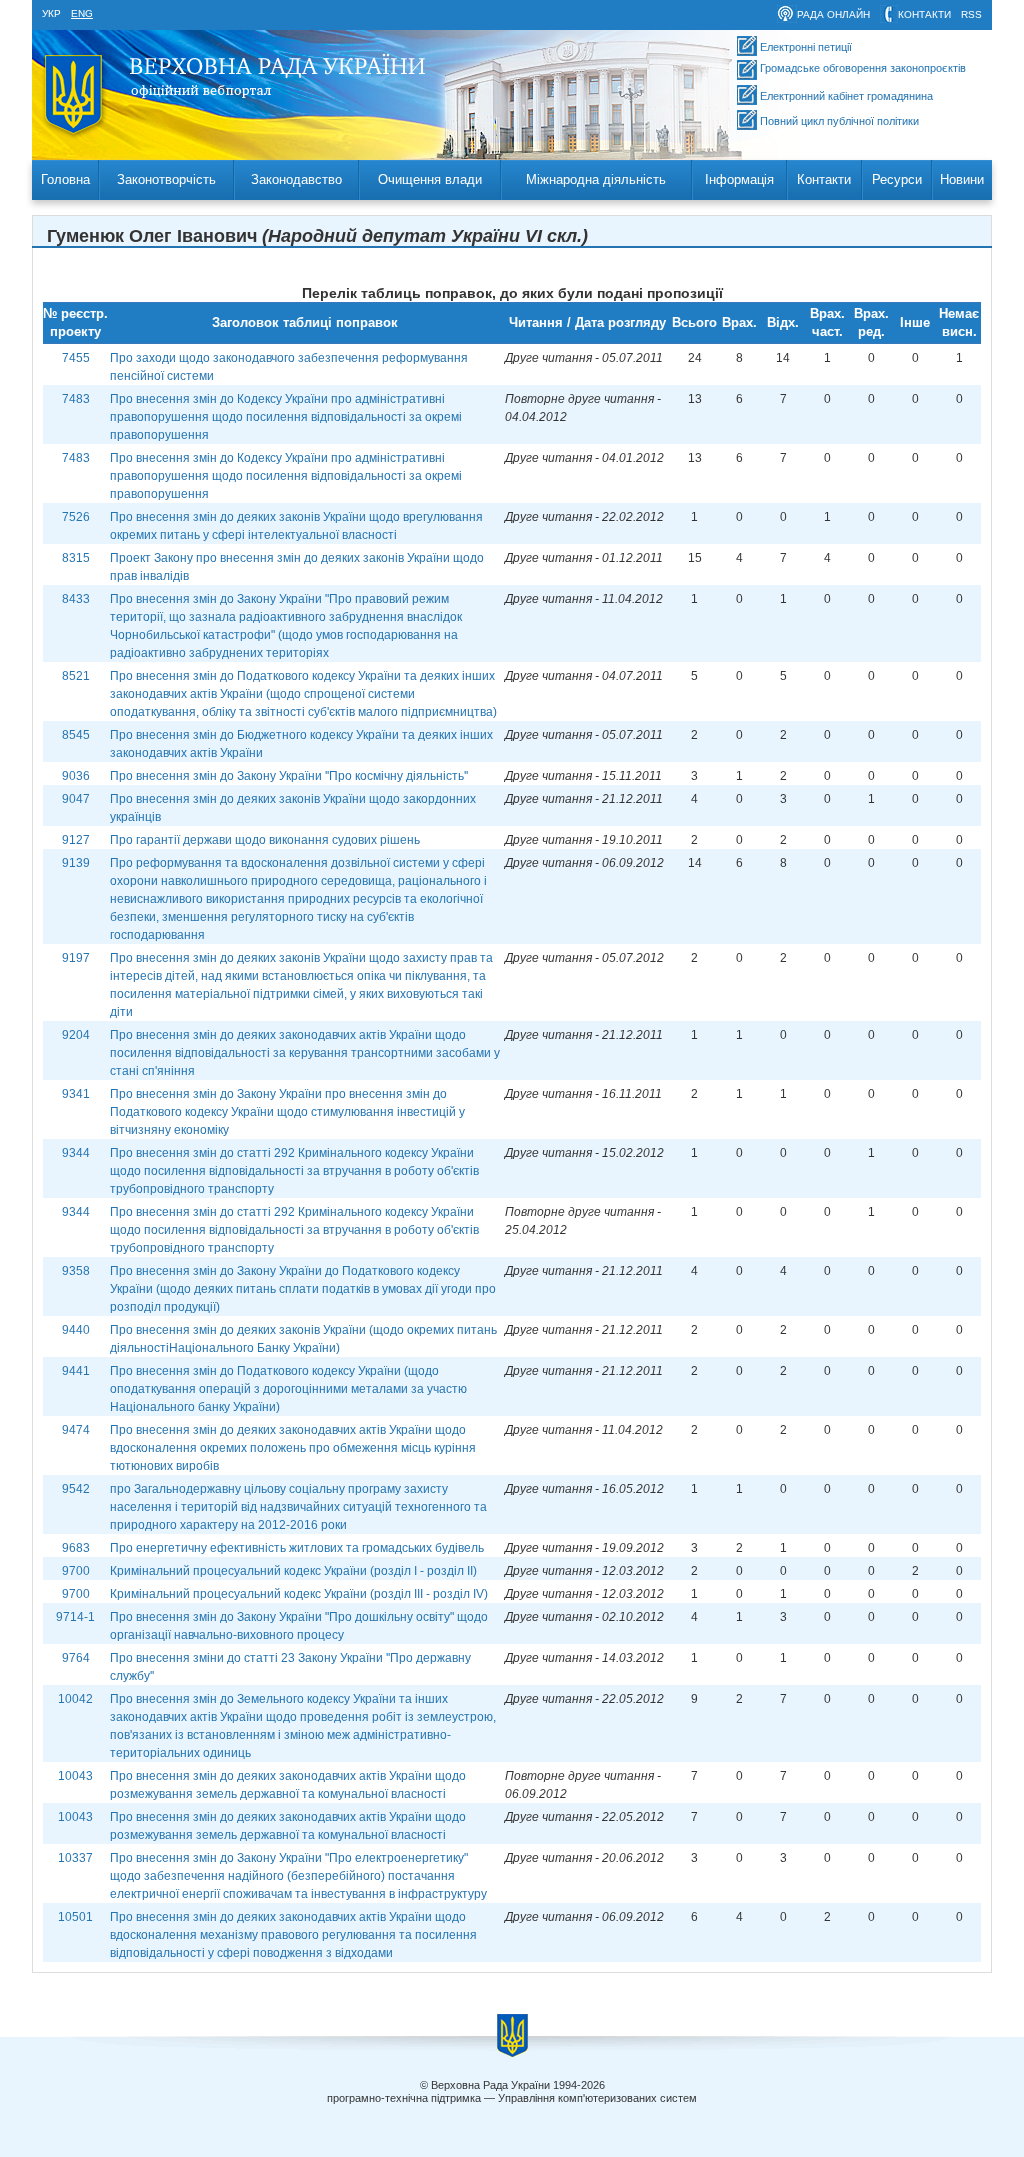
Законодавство (296, 179)
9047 (76, 799)
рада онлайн (833, 14)
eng (82, 13)
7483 (76, 399)
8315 (76, 558)
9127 (76, 840)
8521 (76, 676)
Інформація (739, 179)
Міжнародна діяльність (596, 179)
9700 (76, 1571)
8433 (76, 599)
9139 (76, 863)
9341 (76, 1094)
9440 (76, 1330)
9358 (76, 1271)
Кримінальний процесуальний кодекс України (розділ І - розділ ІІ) (293, 1571)
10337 (75, 1858)
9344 (76, 1153)
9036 (76, 776)
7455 (76, 358)
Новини (962, 179)
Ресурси (897, 179)
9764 (76, 1658)
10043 (75, 1776)
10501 (75, 1917)
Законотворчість (166, 179)
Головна (65, 179)
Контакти (824, 179)
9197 (76, 958)
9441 (76, 1371)
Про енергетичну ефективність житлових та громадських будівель (297, 1548)
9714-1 (75, 1617)
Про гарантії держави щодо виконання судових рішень (265, 840)
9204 (76, 1035)
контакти (924, 14)
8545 (76, 735)
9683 (76, 1548)
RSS (971, 14)
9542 (76, 1489)
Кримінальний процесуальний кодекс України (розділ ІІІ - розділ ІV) (299, 1594)
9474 (76, 1430)
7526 (76, 517)
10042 (75, 1699)
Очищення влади (430, 179)
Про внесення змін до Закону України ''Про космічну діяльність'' (289, 776)
